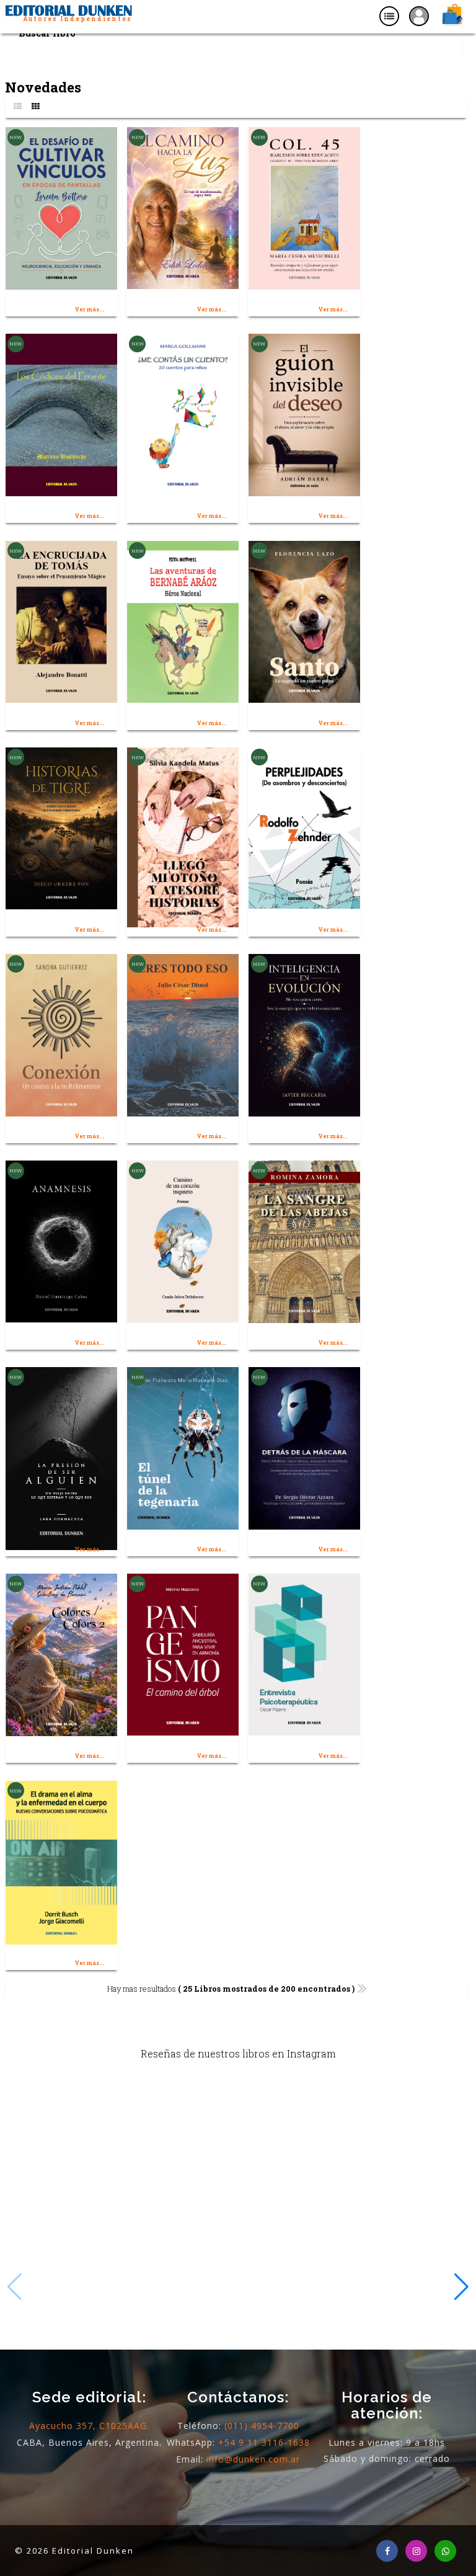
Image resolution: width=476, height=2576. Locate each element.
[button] (461, 2287)
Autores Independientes (77, 19)
